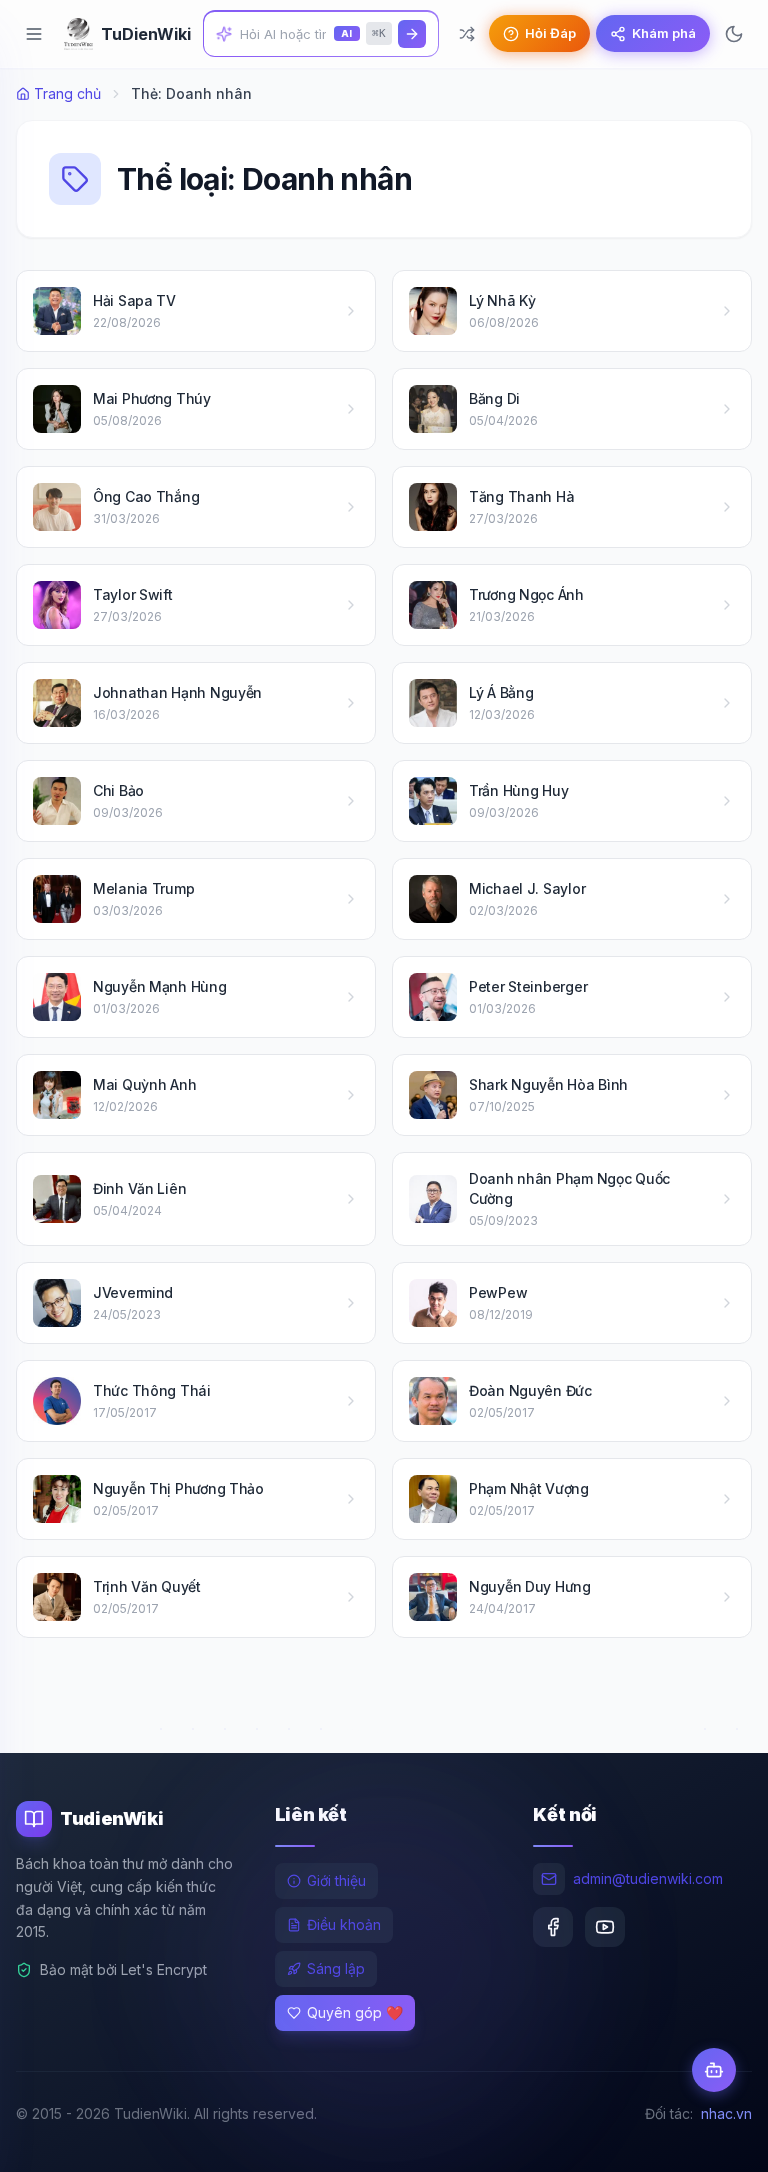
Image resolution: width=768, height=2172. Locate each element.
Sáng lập (336, 1968)
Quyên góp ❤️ (355, 2012)
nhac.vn (726, 2113)
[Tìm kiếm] (412, 34)
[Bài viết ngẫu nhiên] (467, 34)
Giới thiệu (336, 1880)
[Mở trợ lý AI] (714, 2070)
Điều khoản (344, 1924)
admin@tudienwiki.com (648, 1878)
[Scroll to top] (714, 2138)
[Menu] (34, 34)
